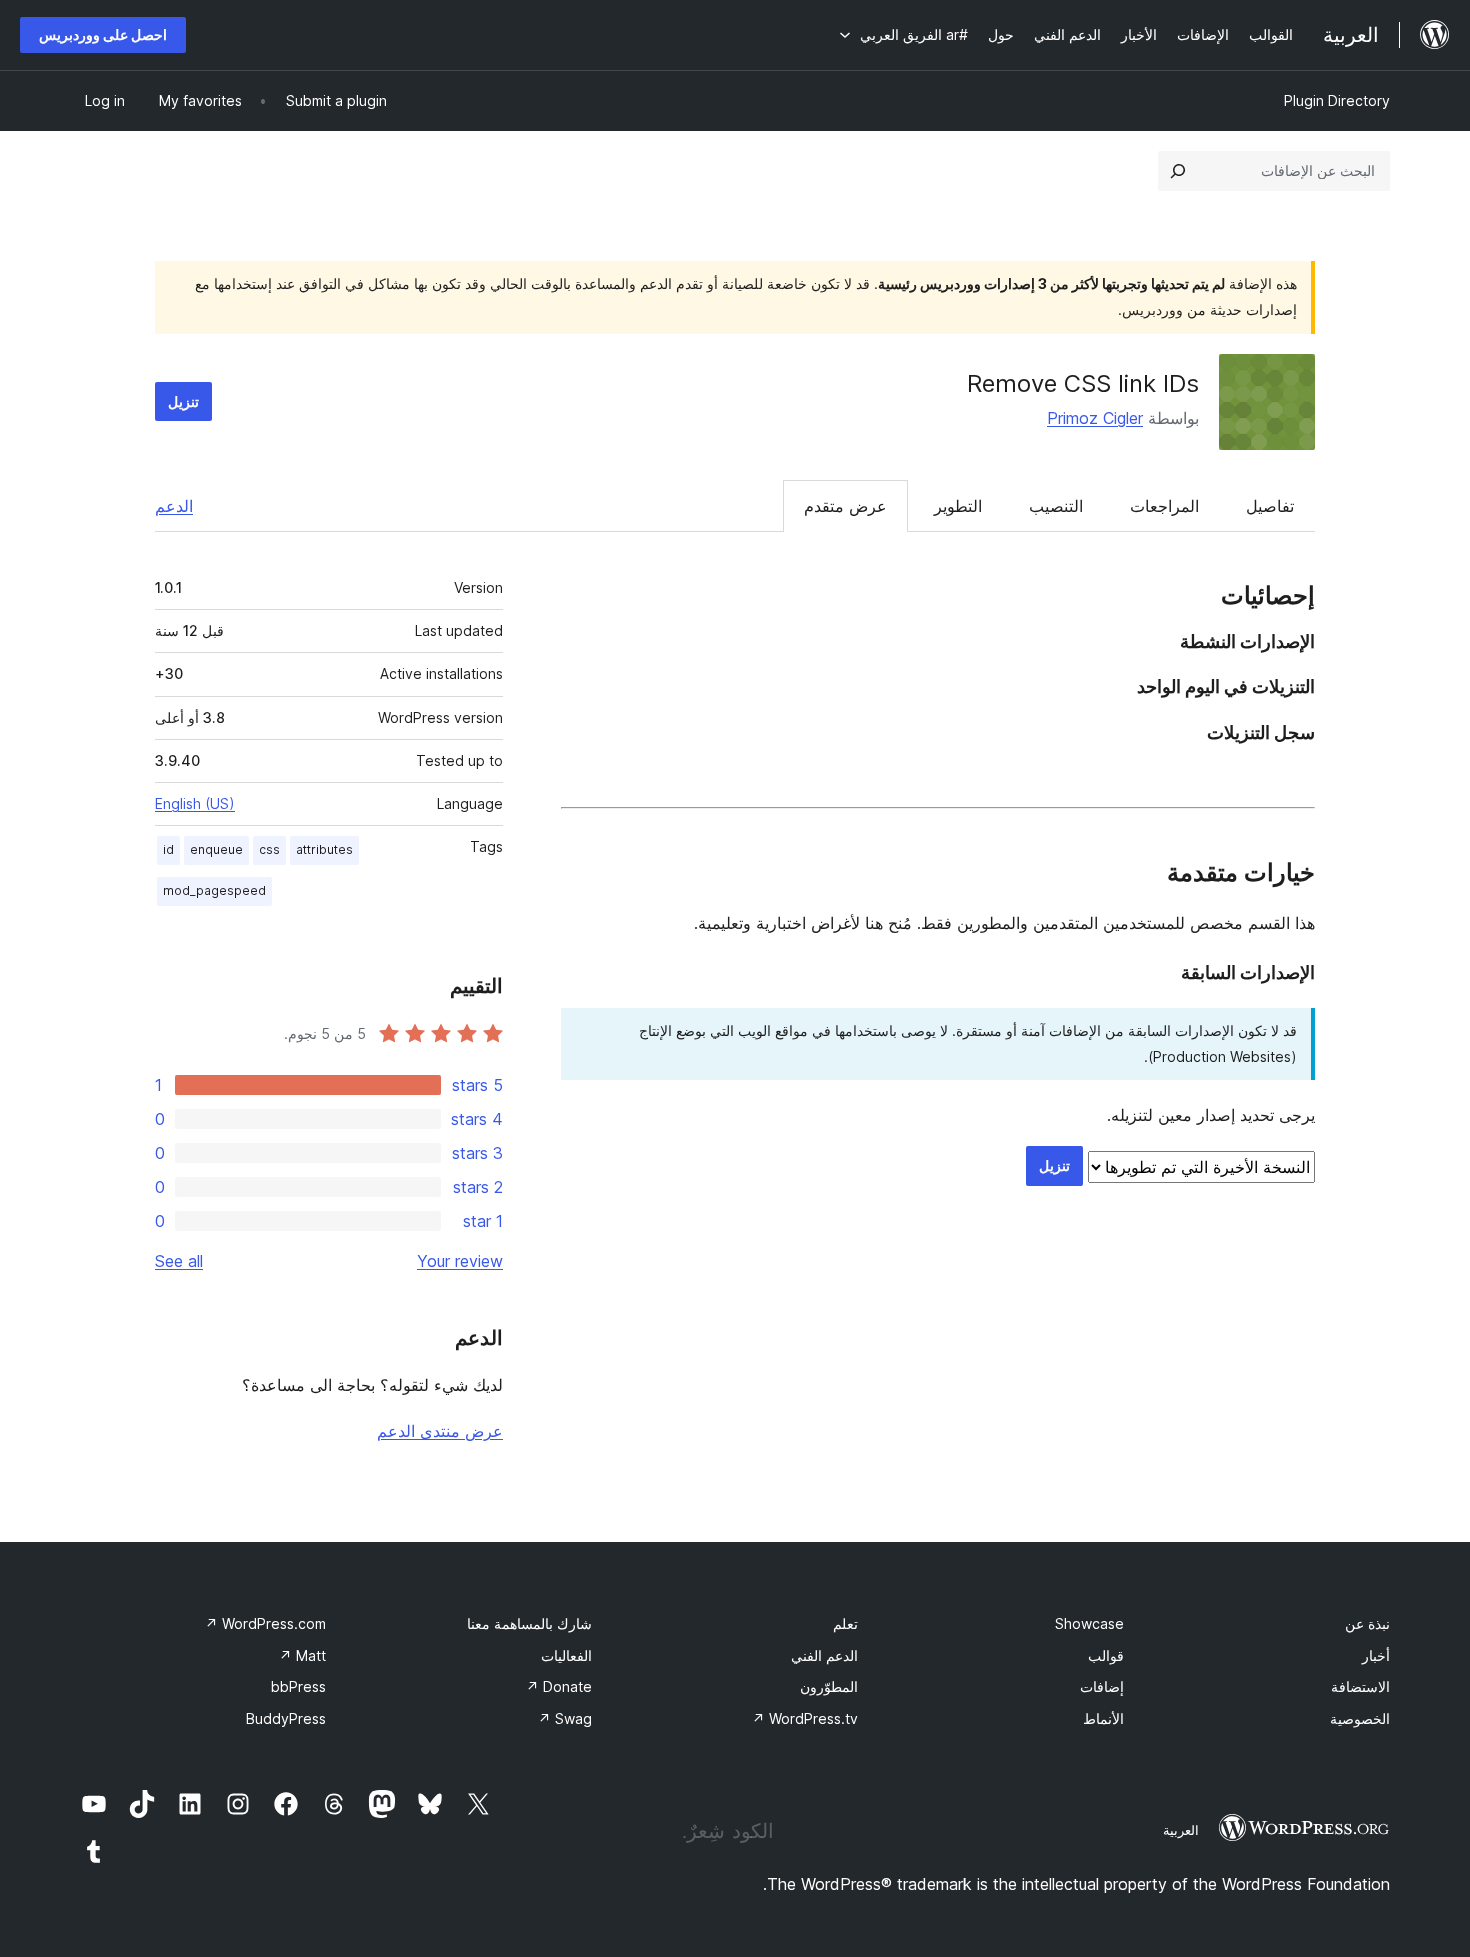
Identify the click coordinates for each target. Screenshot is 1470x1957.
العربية (1181, 1830)
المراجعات (1164, 506)
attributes (324, 849)
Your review (460, 1261)
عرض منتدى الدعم (440, 1431)
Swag (565, 1718)
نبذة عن (1367, 1623)
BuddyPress (286, 1718)
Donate (559, 1686)
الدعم (174, 506)
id (168, 849)
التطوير (958, 506)
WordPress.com (265, 1623)
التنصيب (1056, 506)
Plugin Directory (1337, 100)
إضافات (1102, 1686)
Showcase (1089, 1623)
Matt (302, 1655)
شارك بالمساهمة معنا (529, 1623)
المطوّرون (829, 1686)
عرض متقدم (845, 506)
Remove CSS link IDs (1083, 383)
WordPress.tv (805, 1718)
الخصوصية (1360, 1718)
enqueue (216, 849)
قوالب (1106, 1655)
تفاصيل (1270, 506)
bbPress (298, 1686)
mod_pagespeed (214, 890)
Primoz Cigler (1095, 418)
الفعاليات (566, 1655)
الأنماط (1103, 1718)
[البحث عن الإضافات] (1178, 171)
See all (179, 1261)
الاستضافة (1360, 1686)
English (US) (195, 803)
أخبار (1376, 1655)
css (269, 849)
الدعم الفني (824, 1655)
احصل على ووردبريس (103, 34)
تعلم (845, 1623)
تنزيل (183, 401)
